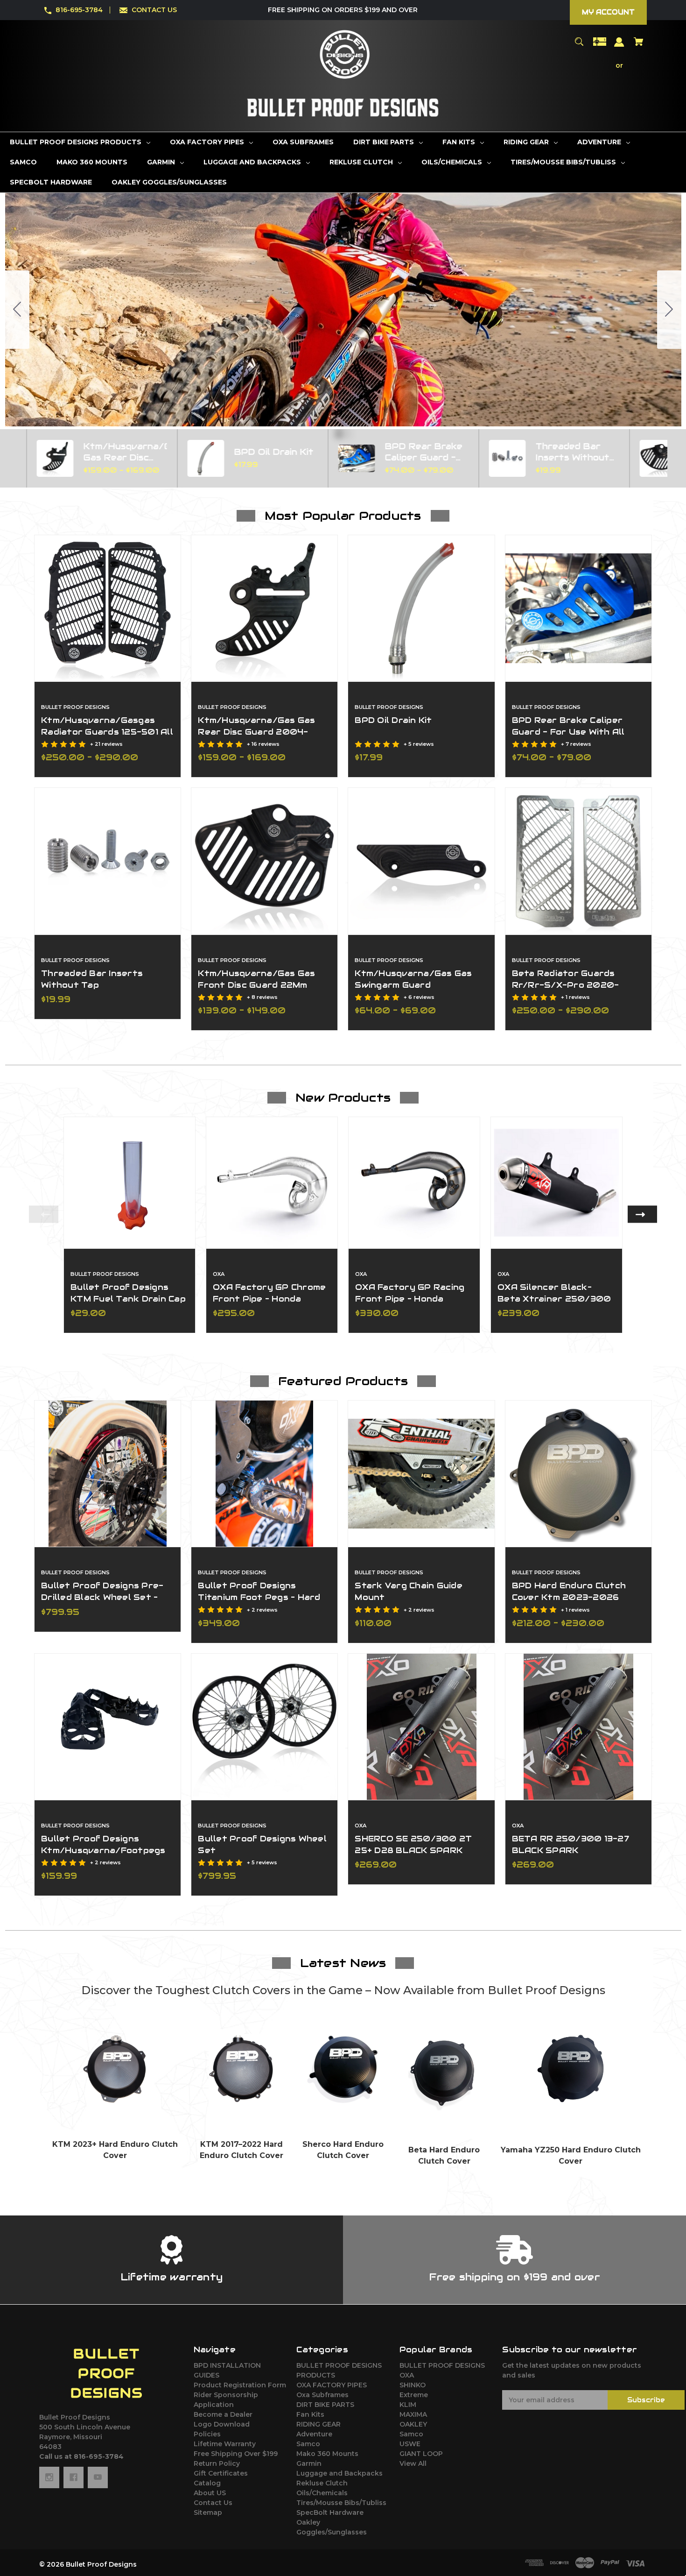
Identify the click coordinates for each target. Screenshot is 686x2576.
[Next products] (677, 458)
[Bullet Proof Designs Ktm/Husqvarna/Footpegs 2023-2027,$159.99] (108, 1727)
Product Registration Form (240, 2385)
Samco (308, 2444)
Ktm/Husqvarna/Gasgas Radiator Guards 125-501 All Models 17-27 (107, 732)
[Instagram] (49, 2477)
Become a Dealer (223, 2414)
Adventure (314, 2434)
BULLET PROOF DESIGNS (442, 2365)
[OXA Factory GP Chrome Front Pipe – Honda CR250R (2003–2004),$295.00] (272, 1183)
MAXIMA (413, 2414)
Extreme (414, 2395)
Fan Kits (310, 2414)
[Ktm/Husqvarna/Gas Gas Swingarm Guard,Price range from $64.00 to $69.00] (421, 861)
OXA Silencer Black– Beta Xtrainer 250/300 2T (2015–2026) (554, 1299)
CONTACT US (154, 10)
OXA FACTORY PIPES (332, 2385)
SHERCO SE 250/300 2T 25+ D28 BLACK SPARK (413, 1844)
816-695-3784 (79, 10)
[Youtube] (98, 2477)
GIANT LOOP (421, 2454)
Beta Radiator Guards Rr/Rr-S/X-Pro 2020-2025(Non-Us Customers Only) (571, 991)
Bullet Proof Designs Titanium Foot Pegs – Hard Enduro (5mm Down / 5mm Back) (259, 1603)
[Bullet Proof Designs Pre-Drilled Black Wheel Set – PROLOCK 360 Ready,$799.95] (108, 1474)
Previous (44, 1214)
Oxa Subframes (322, 2395)
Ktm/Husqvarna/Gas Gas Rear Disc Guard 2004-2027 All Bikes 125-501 (256, 732)
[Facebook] (73, 2477)
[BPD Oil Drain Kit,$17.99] (421, 608)
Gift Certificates (221, 2473)
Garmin (309, 2463)
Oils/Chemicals (322, 2493)
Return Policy (217, 2463)
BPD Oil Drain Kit (393, 720)
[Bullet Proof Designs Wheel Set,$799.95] (264, 1727)
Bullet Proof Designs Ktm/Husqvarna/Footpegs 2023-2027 (103, 1850)
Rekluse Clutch (322, 2483)
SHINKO (413, 2385)
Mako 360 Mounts (327, 2454)
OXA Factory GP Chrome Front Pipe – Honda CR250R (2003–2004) (269, 1299)
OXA (407, 2375)
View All (413, 2463)
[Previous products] (9, 458)
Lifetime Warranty (225, 2444)
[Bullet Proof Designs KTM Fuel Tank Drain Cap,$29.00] (129, 1183)
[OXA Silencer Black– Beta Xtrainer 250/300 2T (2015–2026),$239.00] (556, 1183)
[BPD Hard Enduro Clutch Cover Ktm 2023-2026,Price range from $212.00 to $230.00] (578, 1474)
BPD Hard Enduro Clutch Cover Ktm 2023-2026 (569, 1591)
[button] (115, 2069)
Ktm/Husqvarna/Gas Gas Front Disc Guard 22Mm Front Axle (256, 985)
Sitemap (208, 2512)
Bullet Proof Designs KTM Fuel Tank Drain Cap (128, 1293)
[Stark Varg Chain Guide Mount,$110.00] (421, 1474)
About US (210, 2493)
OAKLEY (413, 2424)
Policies (207, 2434)
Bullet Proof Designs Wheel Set (262, 1844)
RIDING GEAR (318, 2424)
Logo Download (222, 2424)
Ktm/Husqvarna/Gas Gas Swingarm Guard (413, 979)
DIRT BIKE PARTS (325, 2405)
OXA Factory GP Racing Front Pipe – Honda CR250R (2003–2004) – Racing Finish (412, 1305)
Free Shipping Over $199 (236, 2454)
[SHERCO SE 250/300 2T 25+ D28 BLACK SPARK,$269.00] (421, 1727)
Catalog (207, 2483)
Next (642, 1214)
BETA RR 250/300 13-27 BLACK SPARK (570, 1844)
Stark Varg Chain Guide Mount (409, 1591)
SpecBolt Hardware (330, 2512)
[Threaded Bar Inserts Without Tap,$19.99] (108, 861)
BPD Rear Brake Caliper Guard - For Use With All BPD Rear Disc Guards (568, 732)
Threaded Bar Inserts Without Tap (92, 979)
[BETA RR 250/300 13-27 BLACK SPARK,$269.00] (578, 1727)
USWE (410, 2444)
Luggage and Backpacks (339, 2473)
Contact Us (213, 2503)
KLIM (408, 2405)
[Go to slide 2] (17, 310)
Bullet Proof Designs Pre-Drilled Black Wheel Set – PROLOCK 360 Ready (102, 1597)
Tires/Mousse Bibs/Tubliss (341, 2503)
